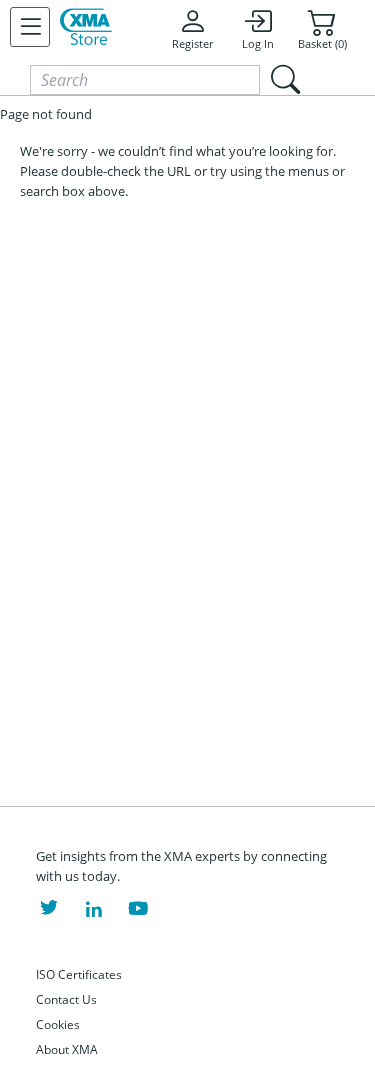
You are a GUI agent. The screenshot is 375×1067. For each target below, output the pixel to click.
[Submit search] (285, 79)
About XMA (67, 1049)
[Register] (30, 27)
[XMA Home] (86, 27)
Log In (258, 44)
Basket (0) (322, 44)
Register (192, 44)
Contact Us (66, 999)
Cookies (58, 1024)
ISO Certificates (79, 974)
